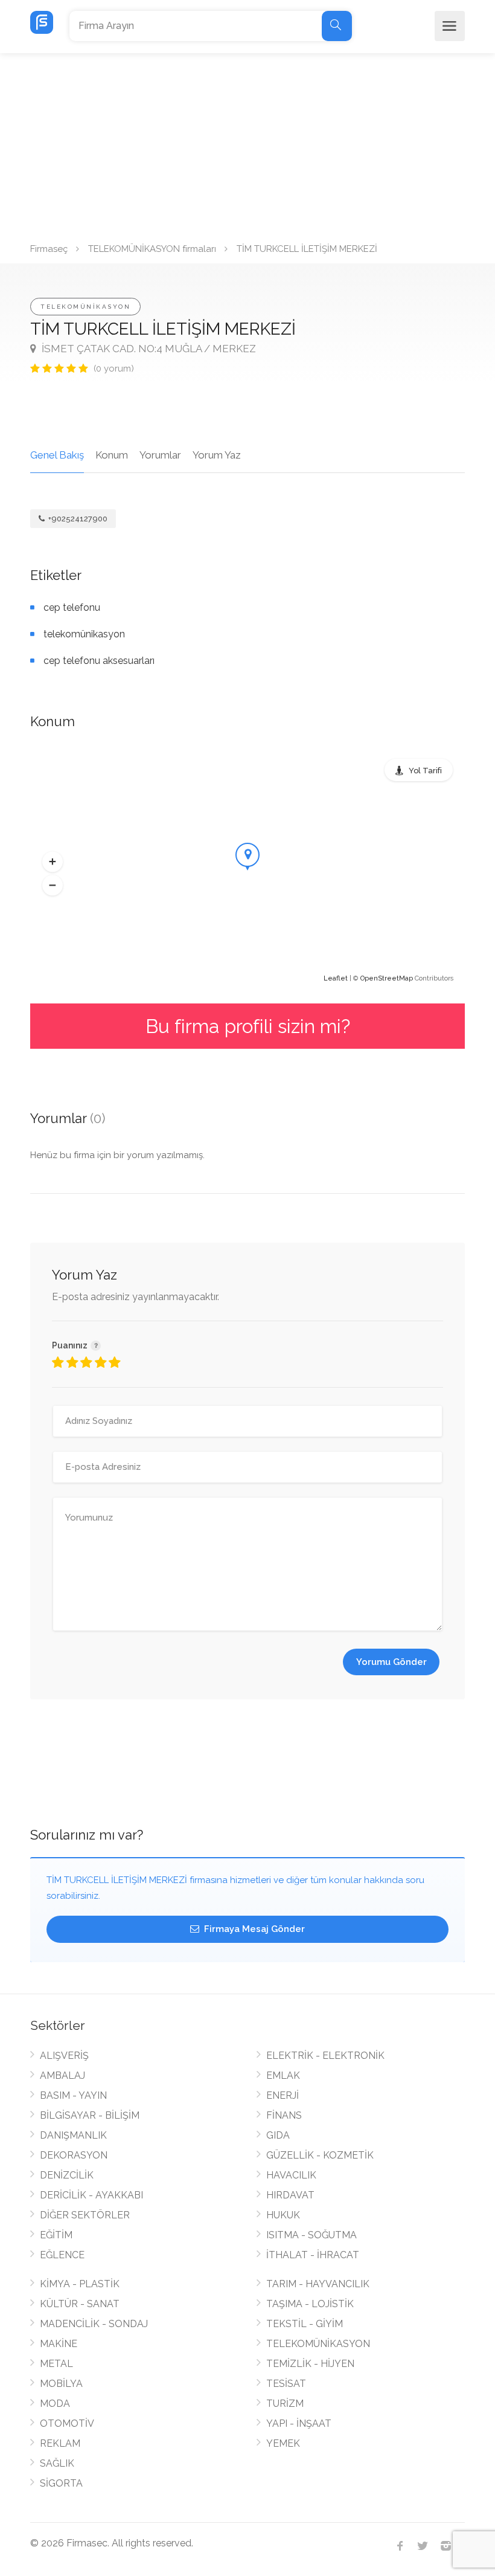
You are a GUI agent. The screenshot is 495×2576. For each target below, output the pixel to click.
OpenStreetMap (387, 978)
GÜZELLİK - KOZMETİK (320, 2155)
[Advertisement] (247, 144)
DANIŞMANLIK (73, 2135)
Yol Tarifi (425, 771)
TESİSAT (286, 2384)
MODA (55, 2404)
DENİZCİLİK (67, 2175)
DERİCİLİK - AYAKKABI (91, 2195)
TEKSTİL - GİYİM (305, 2324)
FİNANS (284, 2115)
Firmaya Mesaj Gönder (253, 1929)
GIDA (278, 2135)
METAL (56, 2364)
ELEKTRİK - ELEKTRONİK (325, 2056)
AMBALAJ (62, 2075)
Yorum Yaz (217, 455)
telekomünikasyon (84, 634)
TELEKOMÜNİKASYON (85, 307)
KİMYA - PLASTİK (80, 2284)
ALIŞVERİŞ (64, 2056)
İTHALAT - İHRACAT (313, 2255)
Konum (112, 455)
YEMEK (283, 2443)
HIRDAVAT (290, 2195)
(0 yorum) (114, 369)
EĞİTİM (56, 2235)
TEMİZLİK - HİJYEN (310, 2364)
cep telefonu (72, 607)
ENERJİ (283, 2095)
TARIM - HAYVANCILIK (318, 2284)
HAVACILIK (291, 2175)
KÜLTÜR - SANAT (80, 2304)
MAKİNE (59, 2344)
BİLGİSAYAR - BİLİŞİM (90, 2115)
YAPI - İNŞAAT (299, 2423)
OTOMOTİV (67, 2423)
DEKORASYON (74, 2155)
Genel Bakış (57, 455)
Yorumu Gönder (391, 1662)
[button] (53, 862)
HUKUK (283, 2215)
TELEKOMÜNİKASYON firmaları (152, 249)
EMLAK (283, 2075)
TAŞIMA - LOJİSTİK (310, 2304)
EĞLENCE (62, 2255)
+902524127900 (77, 519)
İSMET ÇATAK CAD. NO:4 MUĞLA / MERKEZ (148, 349)
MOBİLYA (61, 2384)
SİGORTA (61, 2483)
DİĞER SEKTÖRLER (85, 2215)
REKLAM (60, 2443)
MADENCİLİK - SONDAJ (94, 2324)
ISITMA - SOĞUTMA (311, 2235)
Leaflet (336, 978)
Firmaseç (49, 249)
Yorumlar (160, 455)
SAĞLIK (57, 2463)
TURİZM (285, 2404)
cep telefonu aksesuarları (99, 661)
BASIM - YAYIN (73, 2095)
